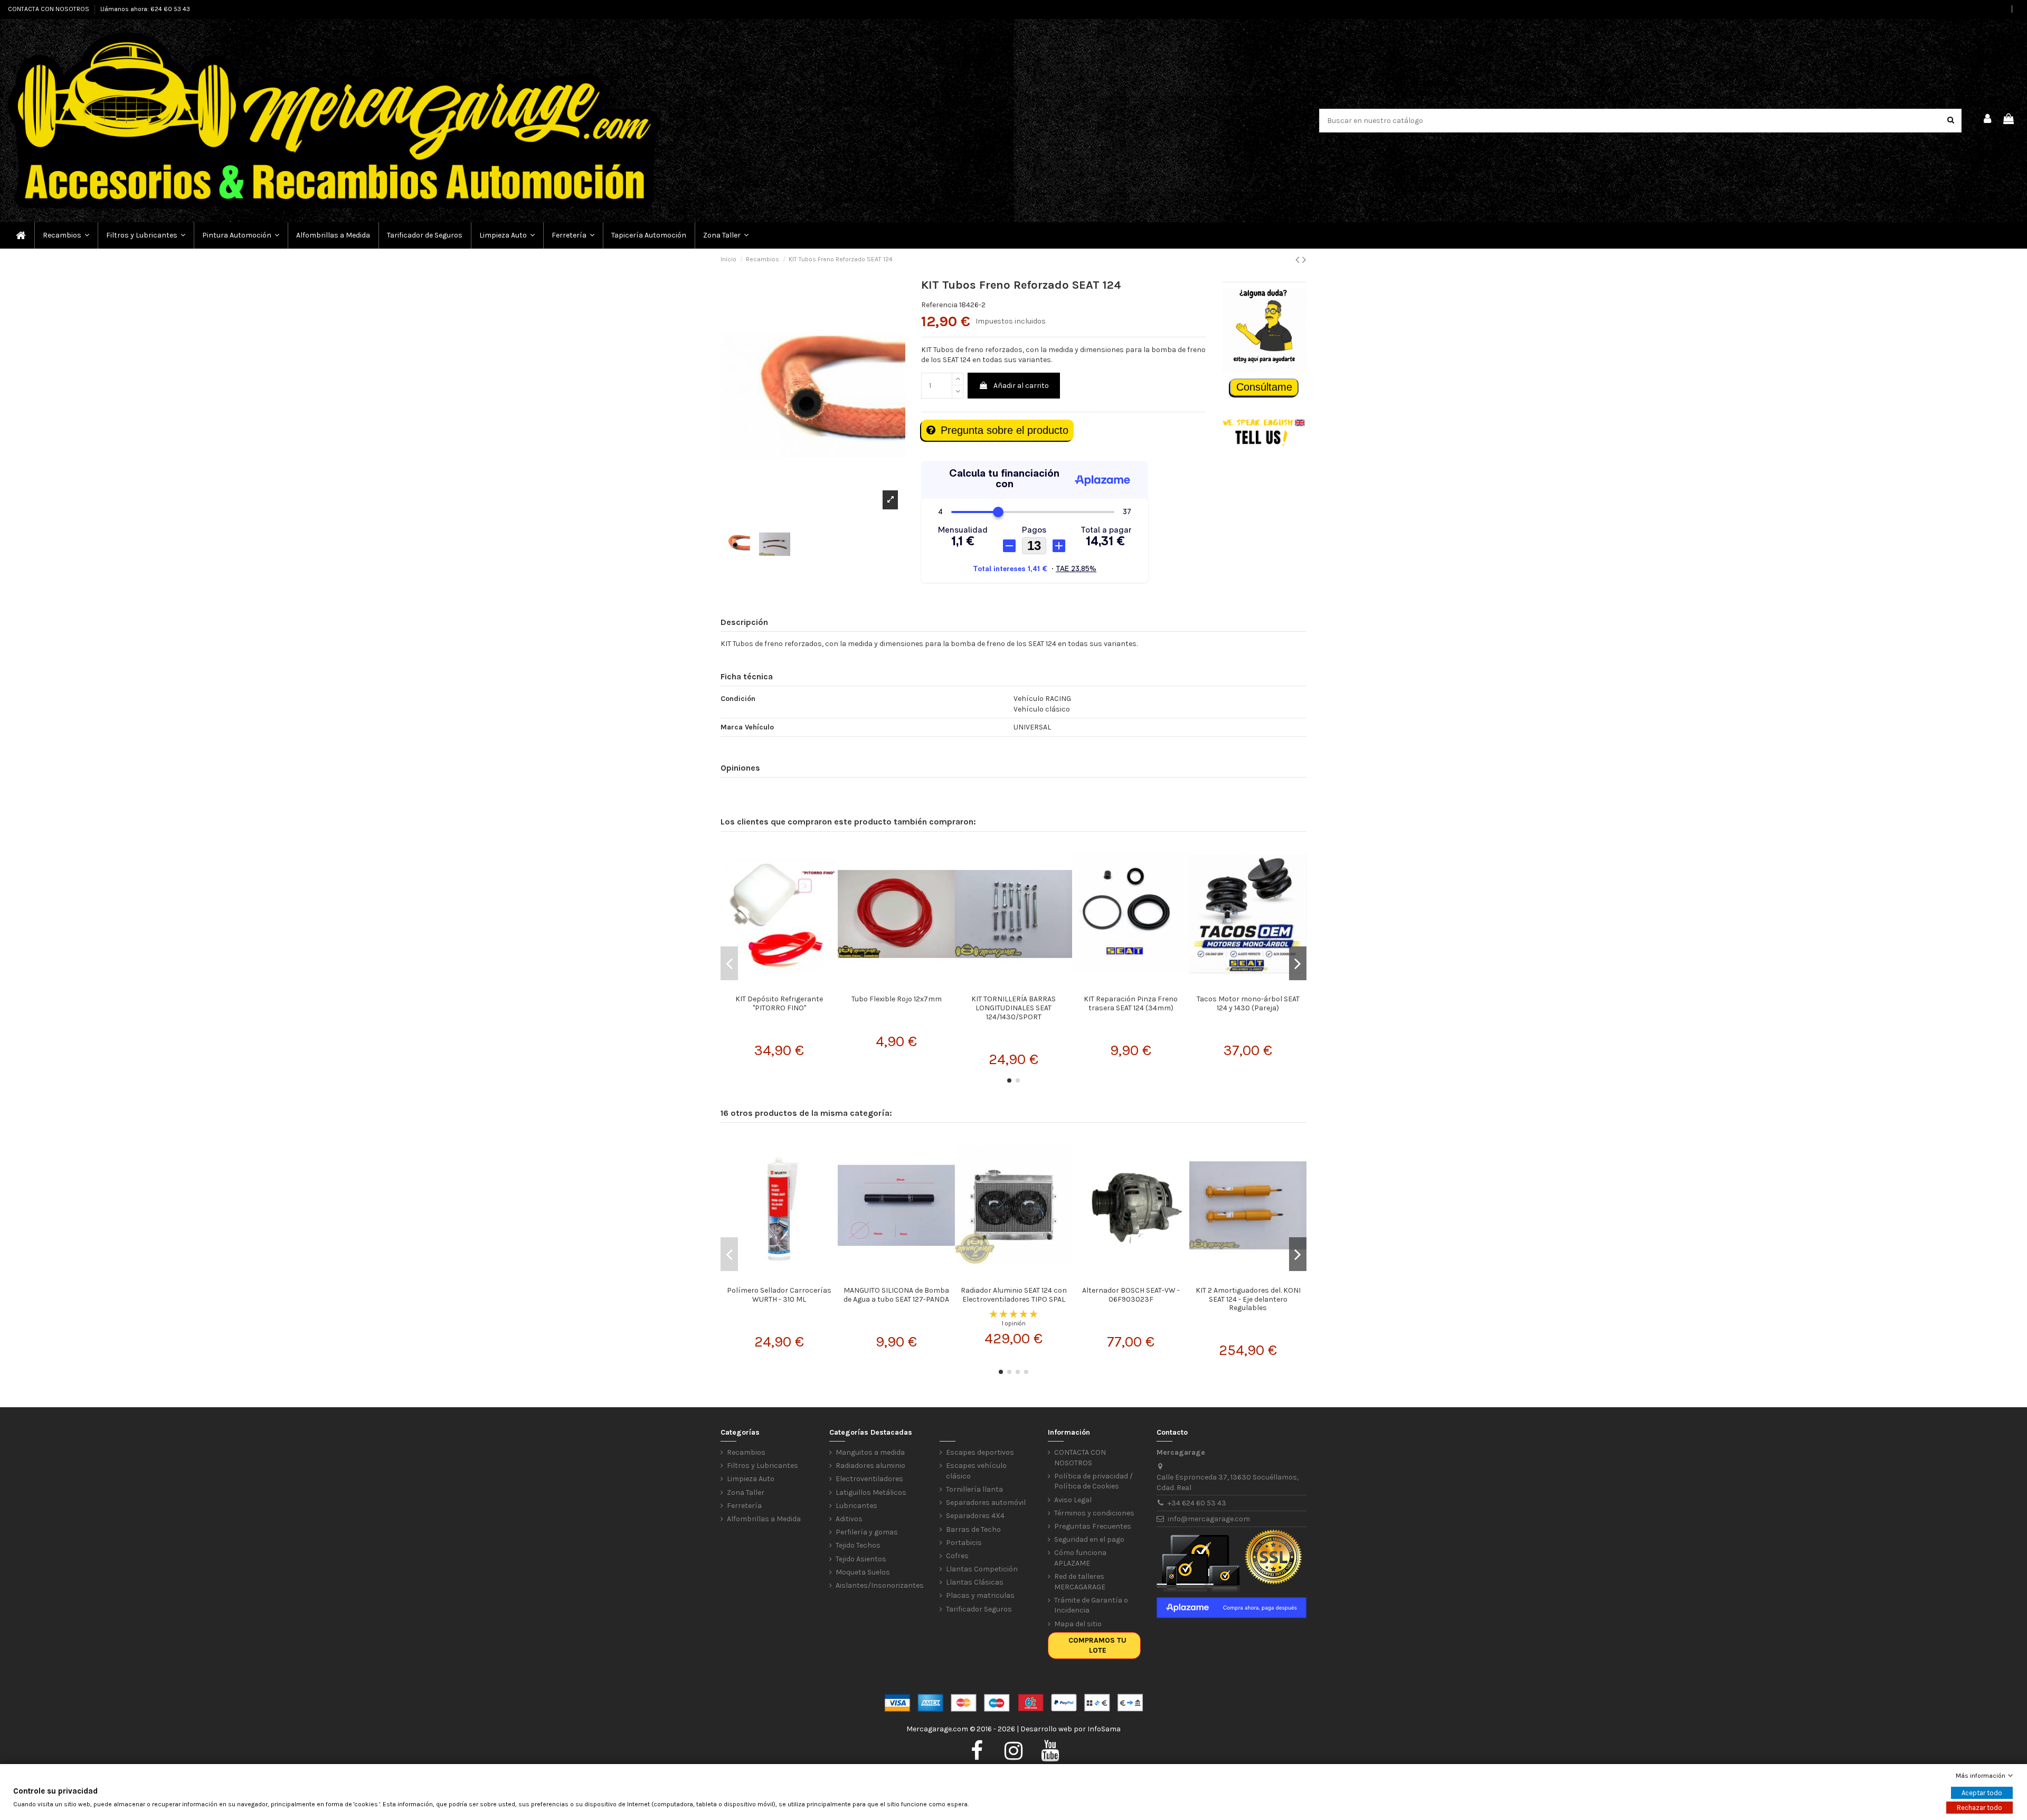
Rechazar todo (1979, 1808)
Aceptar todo (1982, 1793)
